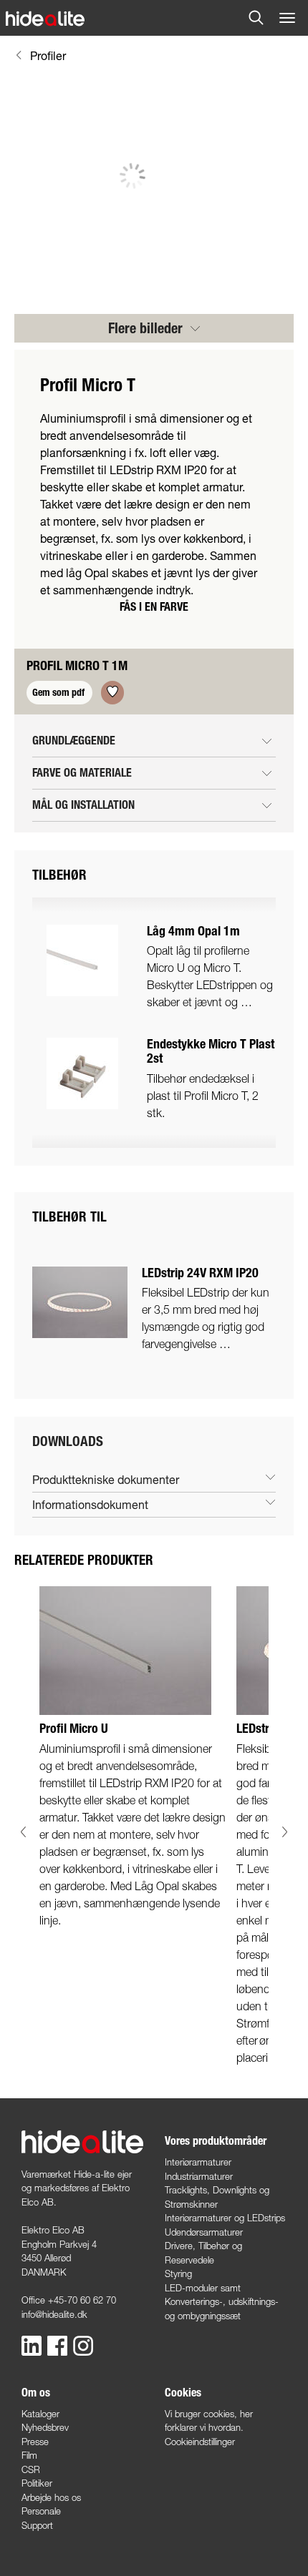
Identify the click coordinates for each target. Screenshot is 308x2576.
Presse (35, 2442)
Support (37, 2525)
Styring (178, 2273)
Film (29, 2455)
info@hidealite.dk (54, 2314)
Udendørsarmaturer (204, 2232)
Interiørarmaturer (198, 2162)
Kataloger (40, 2414)
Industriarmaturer (199, 2176)
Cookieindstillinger (200, 2442)
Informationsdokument (90, 1504)
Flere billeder (147, 328)
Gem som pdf (59, 693)
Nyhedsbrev (45, 2427)
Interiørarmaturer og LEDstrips (225, 2218)
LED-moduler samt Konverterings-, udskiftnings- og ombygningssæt (222, 2302)
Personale (41, 2511)
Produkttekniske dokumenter (106, 1479)
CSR (31, 2469)
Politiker (37, 2483)
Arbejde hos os (51, 2497)
